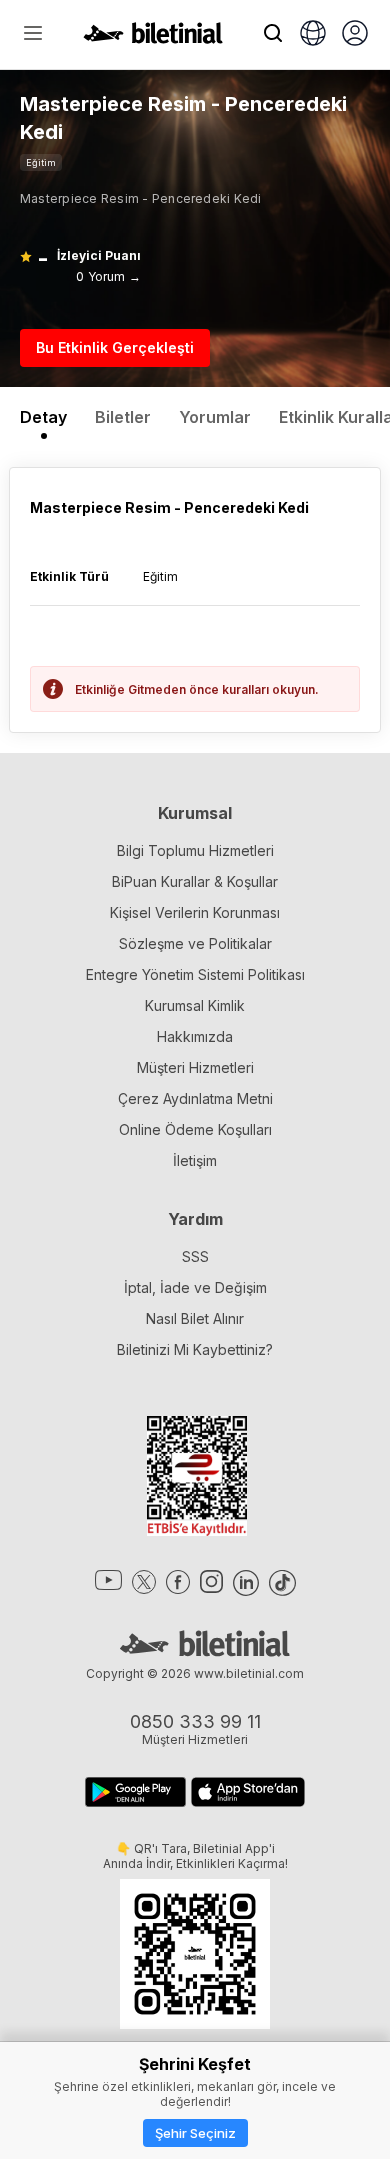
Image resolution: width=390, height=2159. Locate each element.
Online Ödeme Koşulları (195, 1129)
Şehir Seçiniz (195, 2133)
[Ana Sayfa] (153, 38)
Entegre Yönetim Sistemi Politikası (195, 974)
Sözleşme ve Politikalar (195, 943)
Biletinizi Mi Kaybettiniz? (195, 1349)
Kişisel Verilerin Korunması (195, 912)
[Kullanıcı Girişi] (355, 35)
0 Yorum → (108, 276)
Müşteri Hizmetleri (195, 1067)
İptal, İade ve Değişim (195, 1287)
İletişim (195, 1160)
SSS (195, 1256)
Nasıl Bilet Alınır (195, 1318)
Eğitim (41, 162)
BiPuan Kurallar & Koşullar (195, 881)
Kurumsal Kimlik (195, 1005)
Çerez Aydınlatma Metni (195, 1098)
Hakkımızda (195, 1036)
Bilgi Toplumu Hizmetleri (195, 850)
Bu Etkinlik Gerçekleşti (115, 347)
